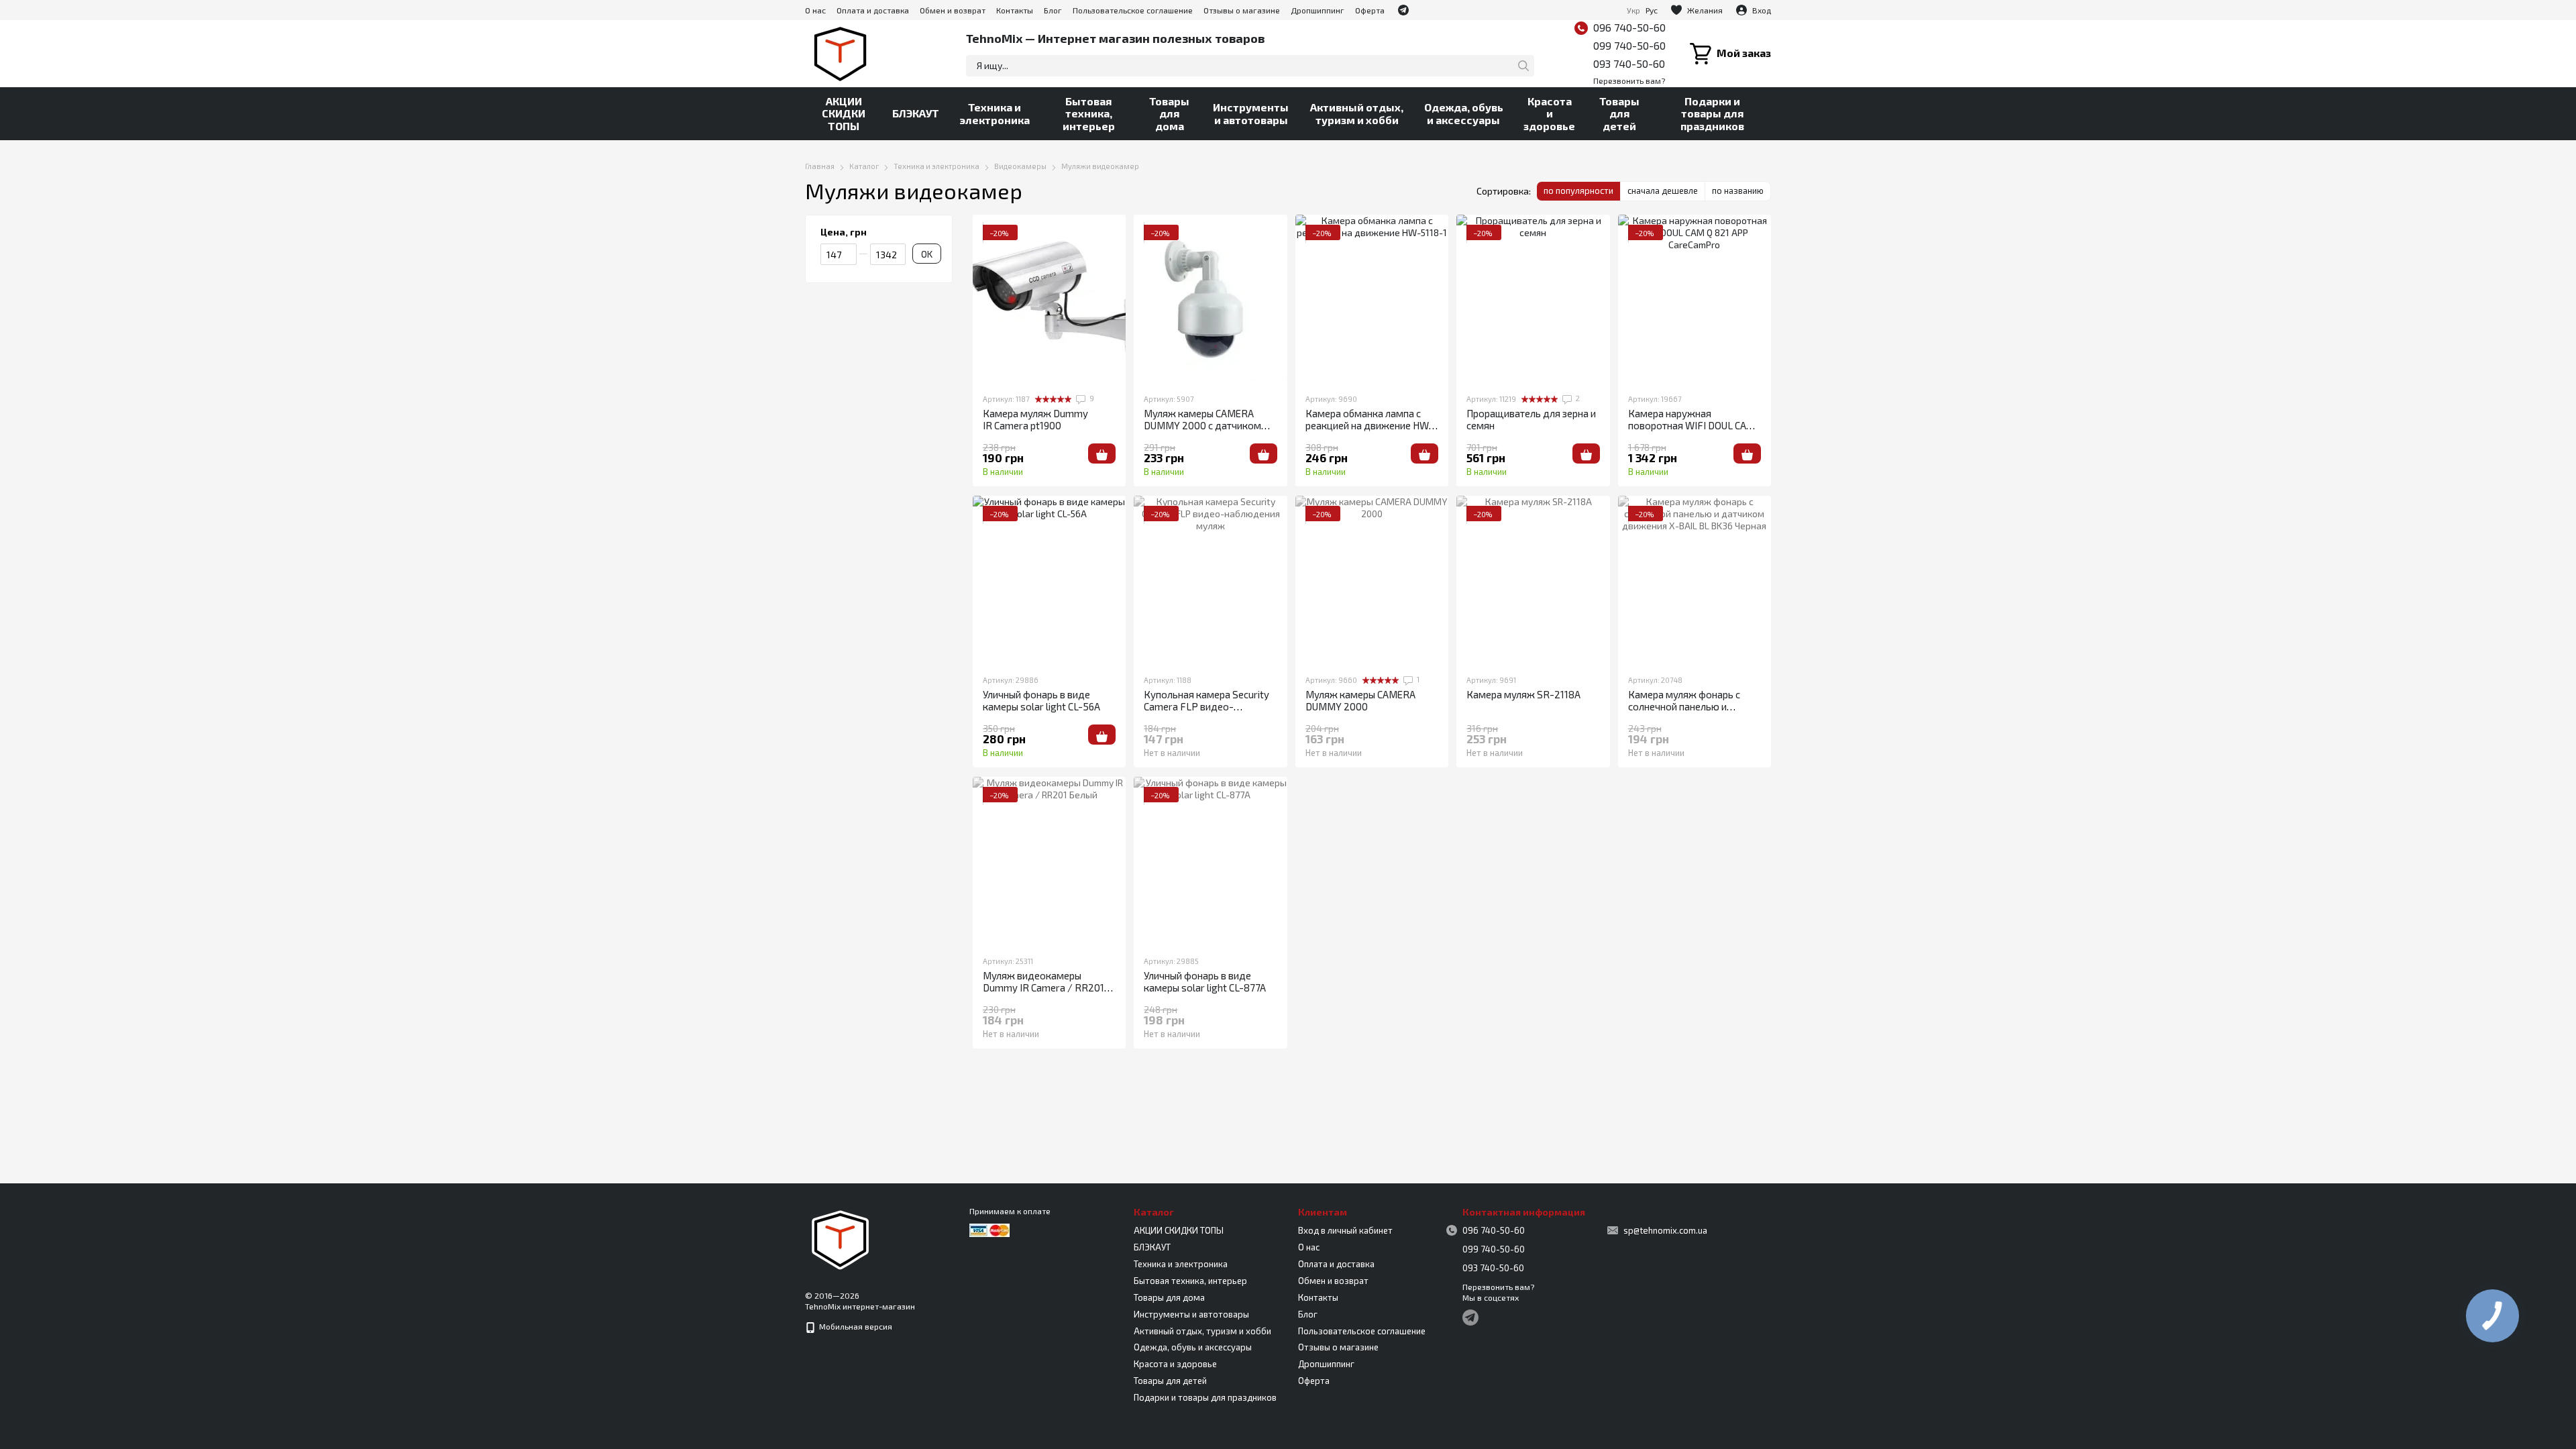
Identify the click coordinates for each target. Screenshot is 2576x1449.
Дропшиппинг (1318, 10)
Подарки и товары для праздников (1712, 113)
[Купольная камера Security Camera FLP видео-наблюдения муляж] (1210, 580)
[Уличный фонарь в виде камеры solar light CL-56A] (1049, 580)
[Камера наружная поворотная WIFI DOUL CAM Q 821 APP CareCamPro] (1695, 299)
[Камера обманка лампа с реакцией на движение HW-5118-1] (1372, 299)
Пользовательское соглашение (1133, 10)
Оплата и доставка (873, 10)
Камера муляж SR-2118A (1523, 694)
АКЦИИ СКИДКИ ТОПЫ (844, 113)
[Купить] (1102, 453)
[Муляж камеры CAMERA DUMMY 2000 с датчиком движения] (1210, 299)
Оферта (1370, 10)
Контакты (1015, 10)
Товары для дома (1169, 113)
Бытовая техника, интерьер (1089, 113)
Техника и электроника (995, 113)
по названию (1738, 191)
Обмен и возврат (953, 10)
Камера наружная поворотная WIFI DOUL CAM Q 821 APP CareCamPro (1692, 425)
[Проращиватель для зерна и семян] (1533, 299)
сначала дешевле (1663, 191)
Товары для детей (1619, 113)
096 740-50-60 (1629, 27)
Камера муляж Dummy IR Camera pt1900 (1035, 419)
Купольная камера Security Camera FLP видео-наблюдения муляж (1206, 706)
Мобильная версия (855, 1326)
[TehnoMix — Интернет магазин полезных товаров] (841, 1238)
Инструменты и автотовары (1251, 113)
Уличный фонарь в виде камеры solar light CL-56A (1041, 700)
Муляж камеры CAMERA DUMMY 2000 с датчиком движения (1202, 425)
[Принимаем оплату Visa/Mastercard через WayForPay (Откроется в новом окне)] (989, 1229)
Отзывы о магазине (1242, 10)
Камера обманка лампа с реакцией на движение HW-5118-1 (1370, 425)
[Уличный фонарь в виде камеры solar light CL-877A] (1210, 861)
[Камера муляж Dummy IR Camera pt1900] (1049, 299)
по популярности (1578, 191)
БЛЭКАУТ (916, 113)
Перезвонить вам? (1629, 80)
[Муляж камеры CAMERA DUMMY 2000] (1372, 580)
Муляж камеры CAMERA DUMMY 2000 (1360, 700)
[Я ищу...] (1523, 66)
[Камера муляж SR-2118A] (1533, 580)
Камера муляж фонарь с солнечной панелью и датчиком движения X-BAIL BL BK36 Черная (1693, 712)
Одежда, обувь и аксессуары (1464, 113)
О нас (815, 10)
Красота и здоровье (1549, 113)
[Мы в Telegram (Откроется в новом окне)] (1403, 10)
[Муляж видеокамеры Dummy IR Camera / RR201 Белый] (1049, 861)
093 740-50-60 (1629, 63)
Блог (1053, 10)
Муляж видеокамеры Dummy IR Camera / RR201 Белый (1043, 987)
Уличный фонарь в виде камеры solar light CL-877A (1205, 981)
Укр (1633, 10)
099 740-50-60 (1629, 45)
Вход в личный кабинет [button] (1345, 1230)
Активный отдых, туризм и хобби (1357, 113)
